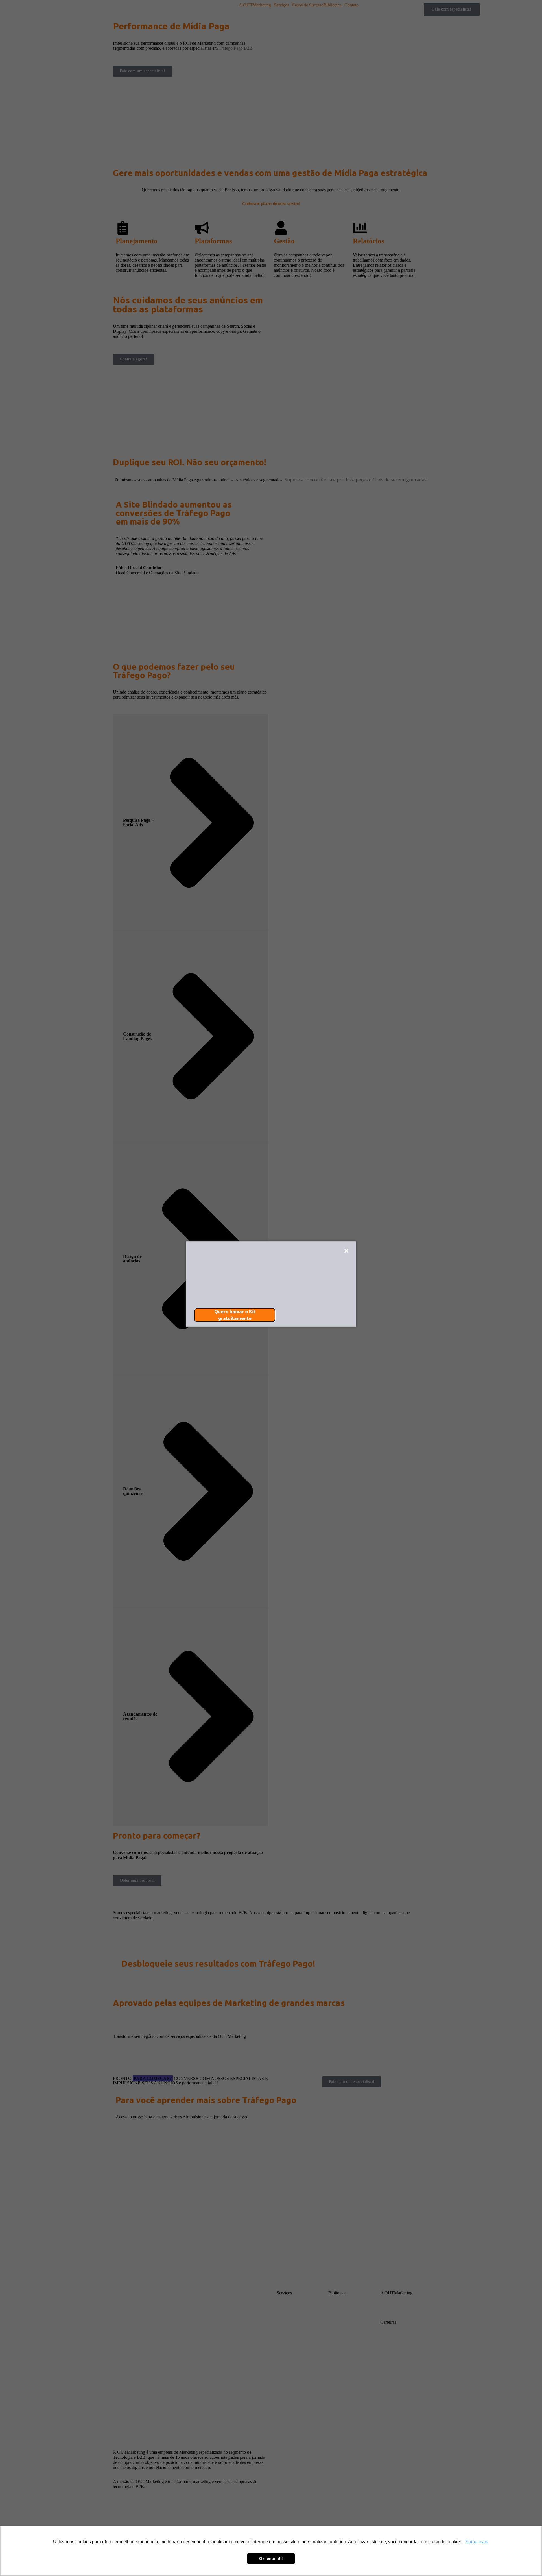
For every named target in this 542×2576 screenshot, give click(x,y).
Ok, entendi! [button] (271, 2558)
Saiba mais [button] (477, 2542)
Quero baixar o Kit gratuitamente (235, 1315)
